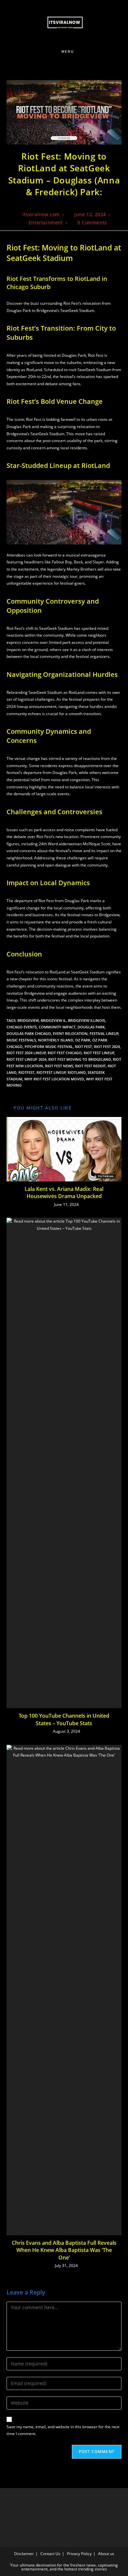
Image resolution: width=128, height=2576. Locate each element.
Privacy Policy (79, 2554)
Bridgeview (28, 1020)
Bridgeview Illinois (86, 1020)
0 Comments (92, 223)
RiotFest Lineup (51, 1072)
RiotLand (77, 1072)
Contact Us (50, 2554)
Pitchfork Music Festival (49, 1047)
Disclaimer (24, 2554)
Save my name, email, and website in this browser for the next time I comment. (63, 2430)
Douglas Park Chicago (29, 1033)
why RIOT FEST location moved (54, 1079)
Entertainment (46, 223)
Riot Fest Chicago (65, 1053)
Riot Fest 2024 (107, 1047)
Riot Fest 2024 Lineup (26, 1053)
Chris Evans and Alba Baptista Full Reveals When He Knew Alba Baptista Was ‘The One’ (64, 2250)
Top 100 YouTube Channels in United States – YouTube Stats (64, 1719)
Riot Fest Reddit (90, 1066)
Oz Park (83, 1040)
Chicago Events (22, 1027)
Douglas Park (91, 1027)
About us (106, 2554)
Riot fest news (59, 1066)
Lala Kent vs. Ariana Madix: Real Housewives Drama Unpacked (64, 1193)
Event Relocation (70, 1033)
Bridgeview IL (53, 1020)
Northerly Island (56, 1040)
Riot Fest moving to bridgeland (80, 1059)
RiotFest (26, 1072)
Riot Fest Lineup (99, 1053)
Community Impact (57, 1027)
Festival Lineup (104, 1033)
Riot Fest (83, 1047)
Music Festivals (21, 1040)
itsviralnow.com (41, 214)
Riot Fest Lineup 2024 (26, 1059)
